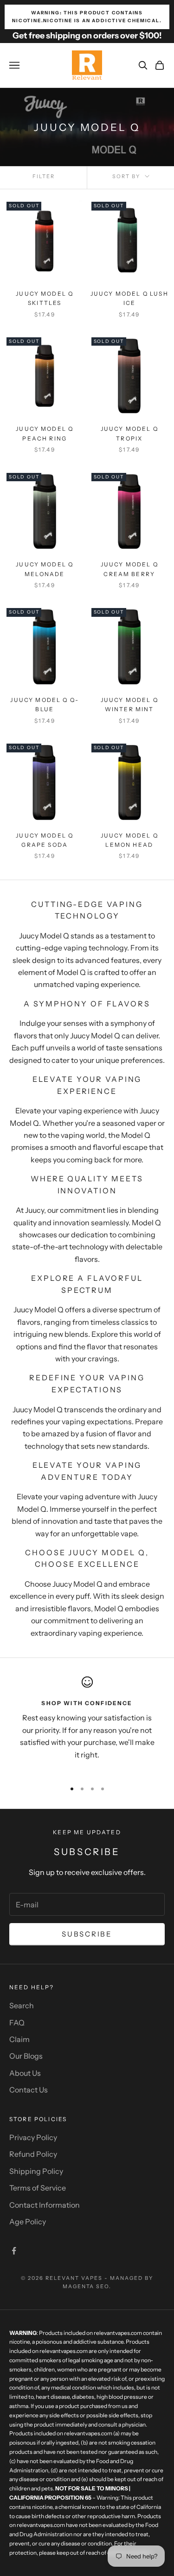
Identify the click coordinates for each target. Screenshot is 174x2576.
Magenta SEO (86, 2286)
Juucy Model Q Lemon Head (129, 840)
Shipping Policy (36, 2171)
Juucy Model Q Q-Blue (45, 705)
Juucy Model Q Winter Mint (129, 705)
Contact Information (45, 2205)
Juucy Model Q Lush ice (129, 298)
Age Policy (28, 2222)
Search (22, 2005)
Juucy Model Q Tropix (129, 433)
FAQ (17, 2023)
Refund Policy (33, 2154)
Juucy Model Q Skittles (45, 298)
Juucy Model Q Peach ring (45, 433)
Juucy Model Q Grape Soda (45, 840)
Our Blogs (26, 2056)
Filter (44, 176)
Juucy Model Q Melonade (45, 569)
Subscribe (87, 1934)
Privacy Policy (33, 2137)
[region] (87, 1725)
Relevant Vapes (74, 2278)
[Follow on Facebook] (14, 2251)
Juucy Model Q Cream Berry (129, 569)
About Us (25, 2073)
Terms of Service (38, 2188)
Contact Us (29, 2090)
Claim (19, 2039)
